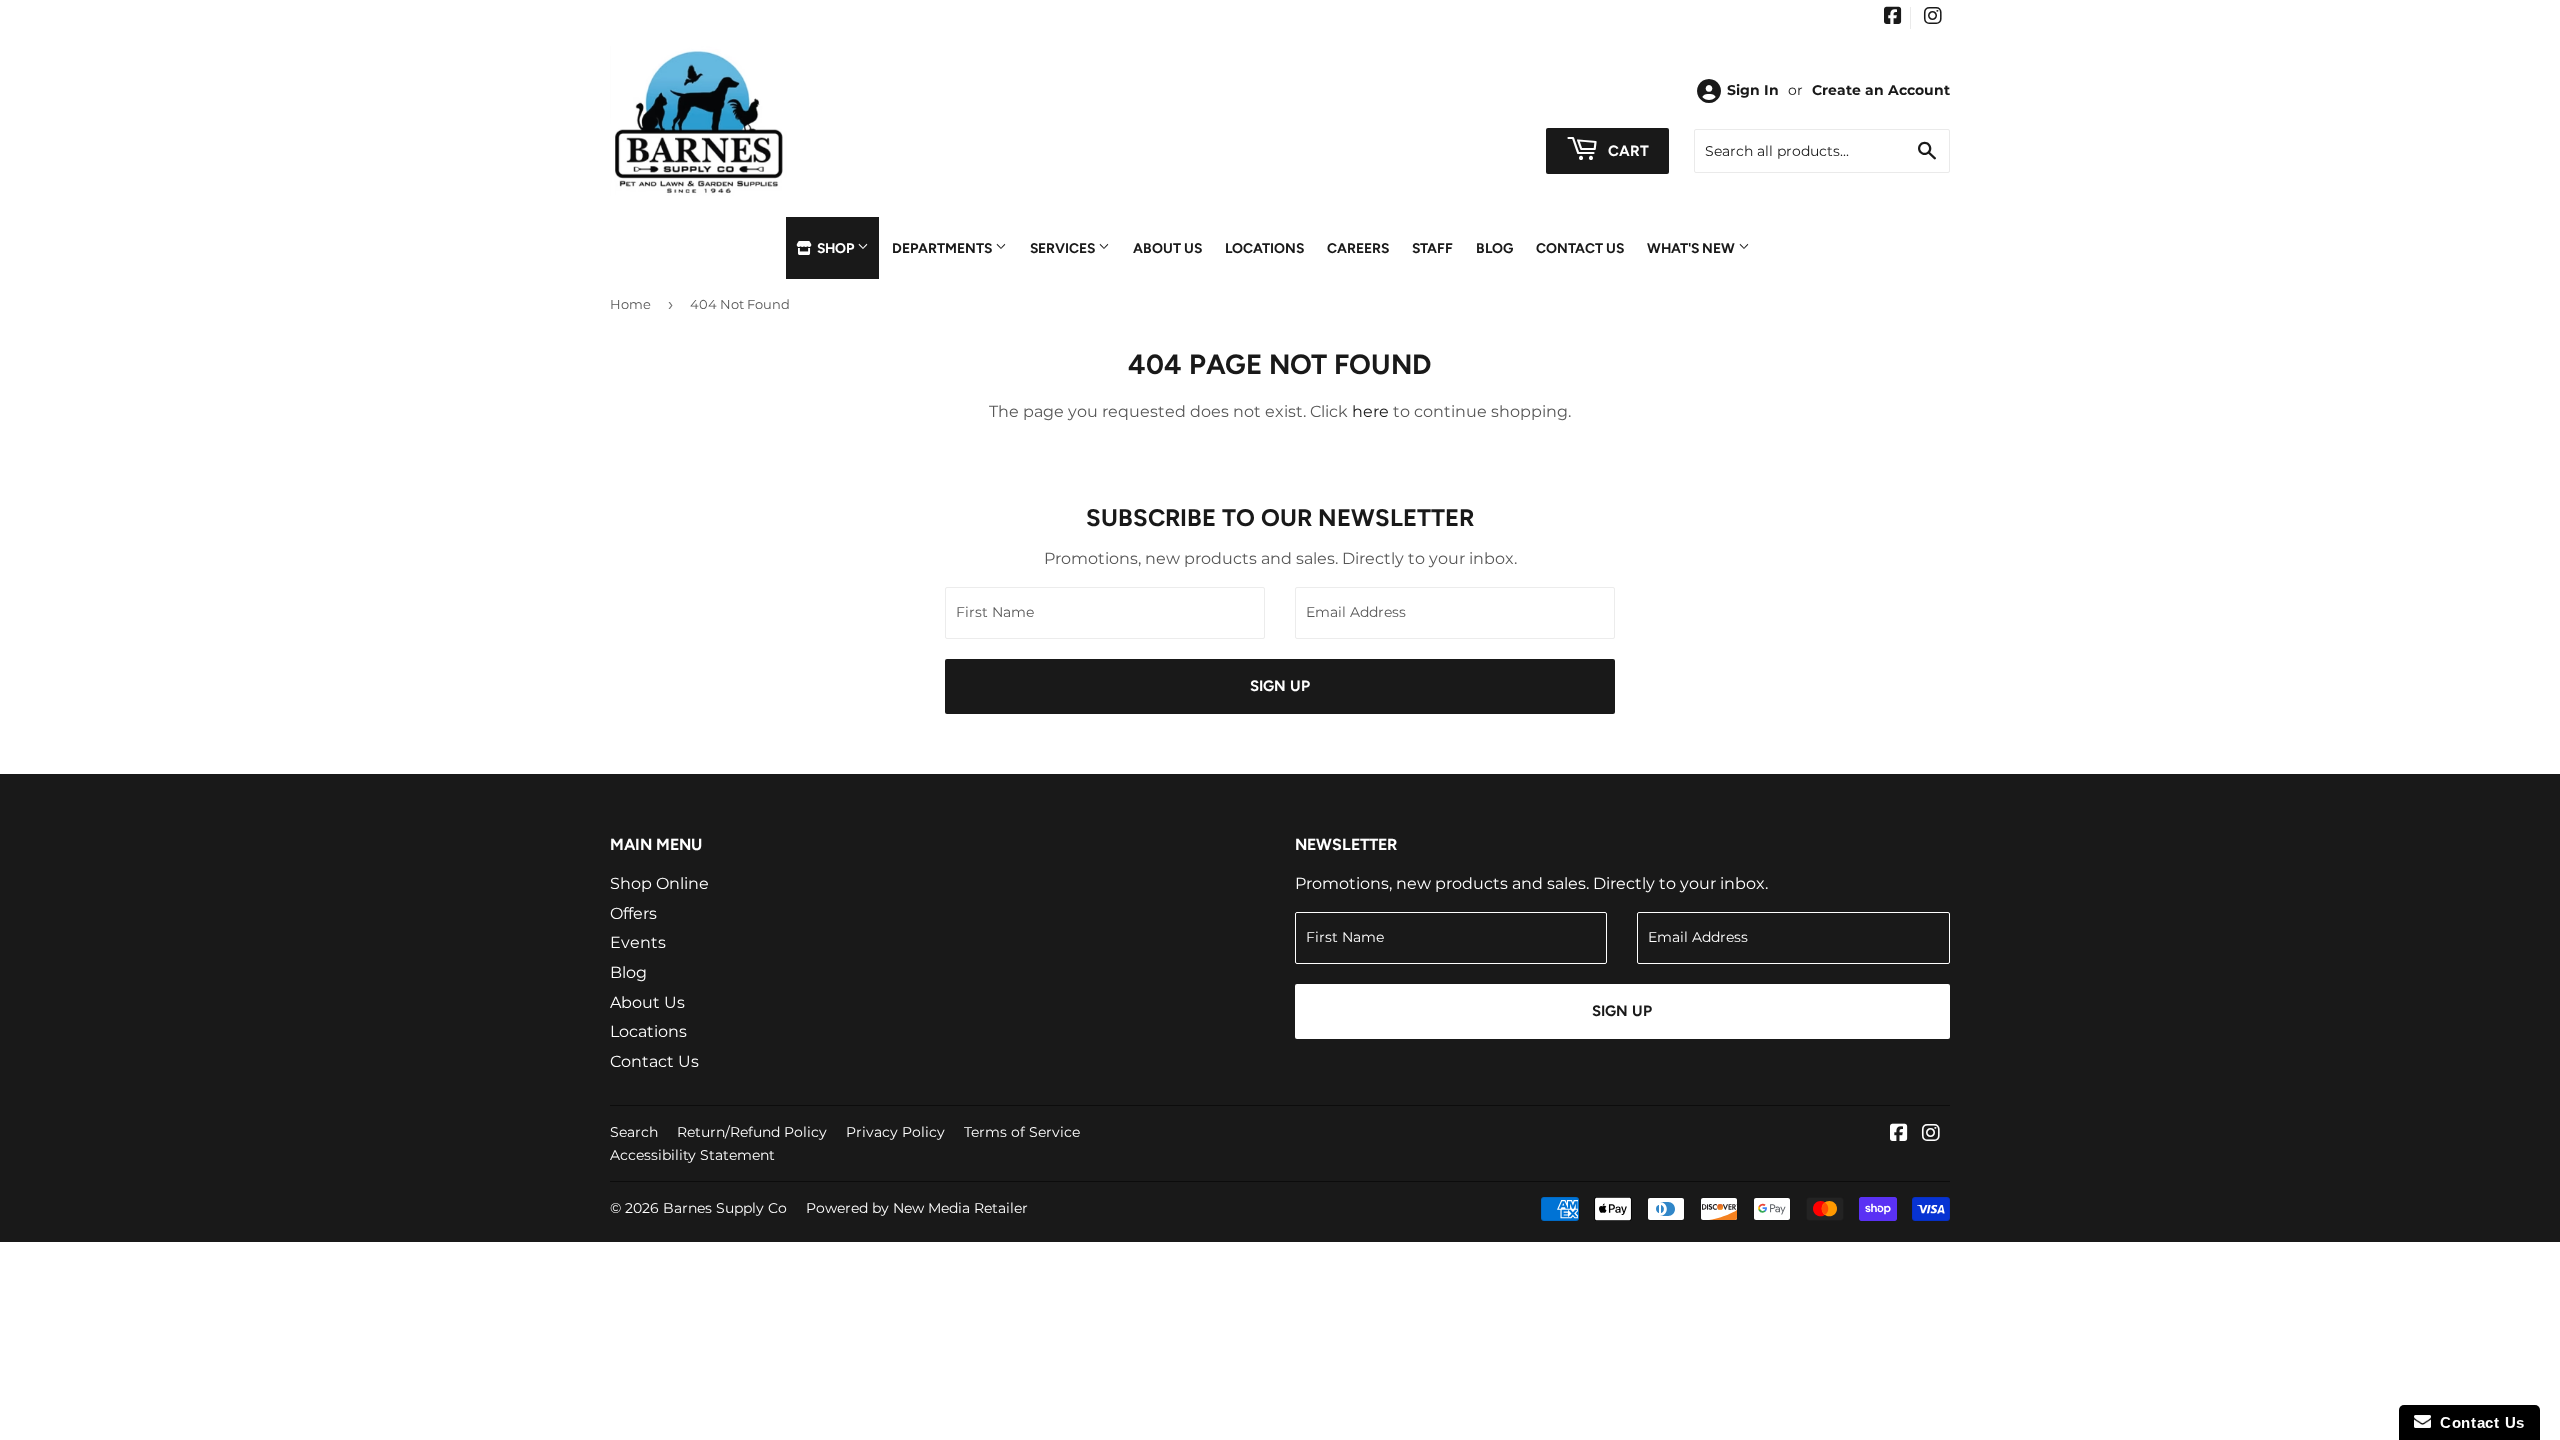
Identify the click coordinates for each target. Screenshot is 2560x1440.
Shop (835, 248)
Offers (633, 913)
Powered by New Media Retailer (917, 1208)
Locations (1264, 248)
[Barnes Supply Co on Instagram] (1933, 18)
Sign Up (1280, 686)
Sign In (1753, 90)
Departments (943, 248)
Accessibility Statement (692, 1155)
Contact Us (1580, 248)
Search (634, 1132)
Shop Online (659, 883)
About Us (1167, 248)
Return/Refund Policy (752, 1132)
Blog (1494, 248)
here (1370, 411)
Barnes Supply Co (725, 1208)
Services (1064, 248)
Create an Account (1881, 90)
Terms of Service (1022, 1132)
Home (630, 304)
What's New (1692, 248)
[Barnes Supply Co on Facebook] (1893, 18)
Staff (1432, 248)
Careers (1358, 248)
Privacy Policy (895, 1132)
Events (638, 942)
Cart (1626, 151)
